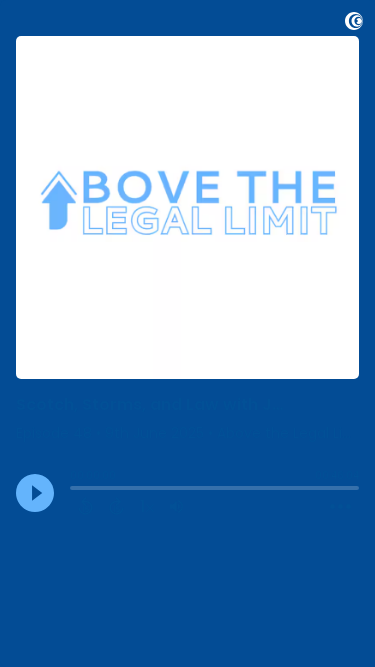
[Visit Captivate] (354, 24)
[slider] (75, 490)
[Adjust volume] (176, 506)
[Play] (35, 493)
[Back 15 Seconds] (85, 506)
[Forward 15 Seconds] (116, 506)
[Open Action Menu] (340, 507)
